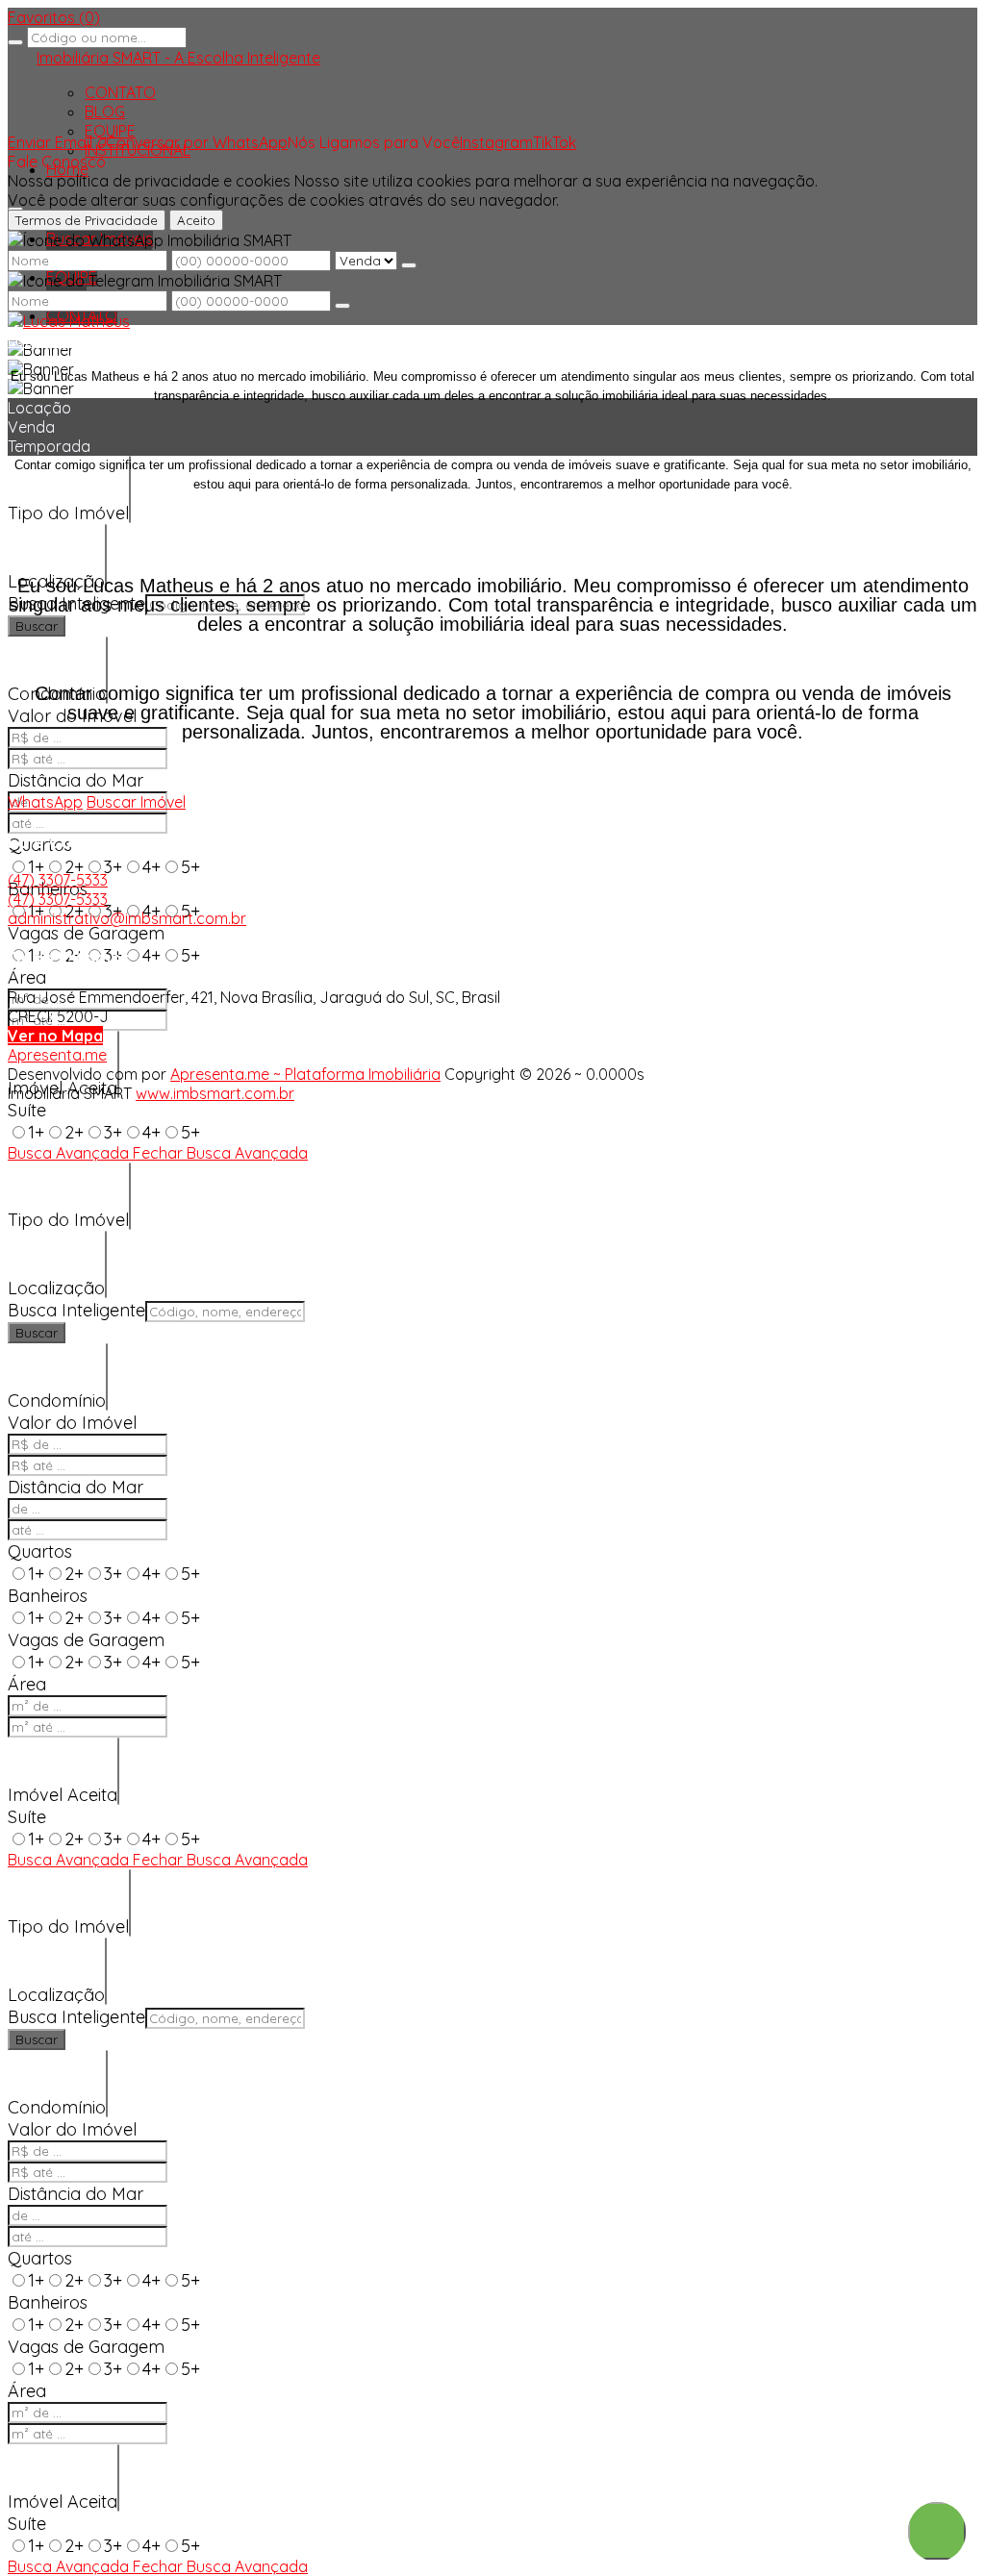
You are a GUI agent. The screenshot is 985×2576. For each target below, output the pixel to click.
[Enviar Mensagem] (342, 306)
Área (27, 977)
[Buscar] (15, 42)
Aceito (196, 220)
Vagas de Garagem (86, 933)
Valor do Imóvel (72, 1423)
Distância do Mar (76, 780)
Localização (56, 1288)
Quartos (40, 1551)
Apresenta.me (57, 1055)
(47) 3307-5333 (58, 880)
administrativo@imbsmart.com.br (127, 918)
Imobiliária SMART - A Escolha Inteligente (178, 58)
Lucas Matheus (61, 340)
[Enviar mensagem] (409, 265)
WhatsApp (45, 802)
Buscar (37, 626)
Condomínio (57, 1401)
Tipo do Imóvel (68, 513)
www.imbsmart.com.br (215, 1093)
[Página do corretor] (69, 321)
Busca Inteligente (76, 1310)
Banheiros (48, 1596)
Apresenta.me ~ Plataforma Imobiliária (305, 1074)
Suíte (27, 1110)
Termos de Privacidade (87, 220)
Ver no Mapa (55, 1036)
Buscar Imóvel (136, 802)
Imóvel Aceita (63, 1795)
